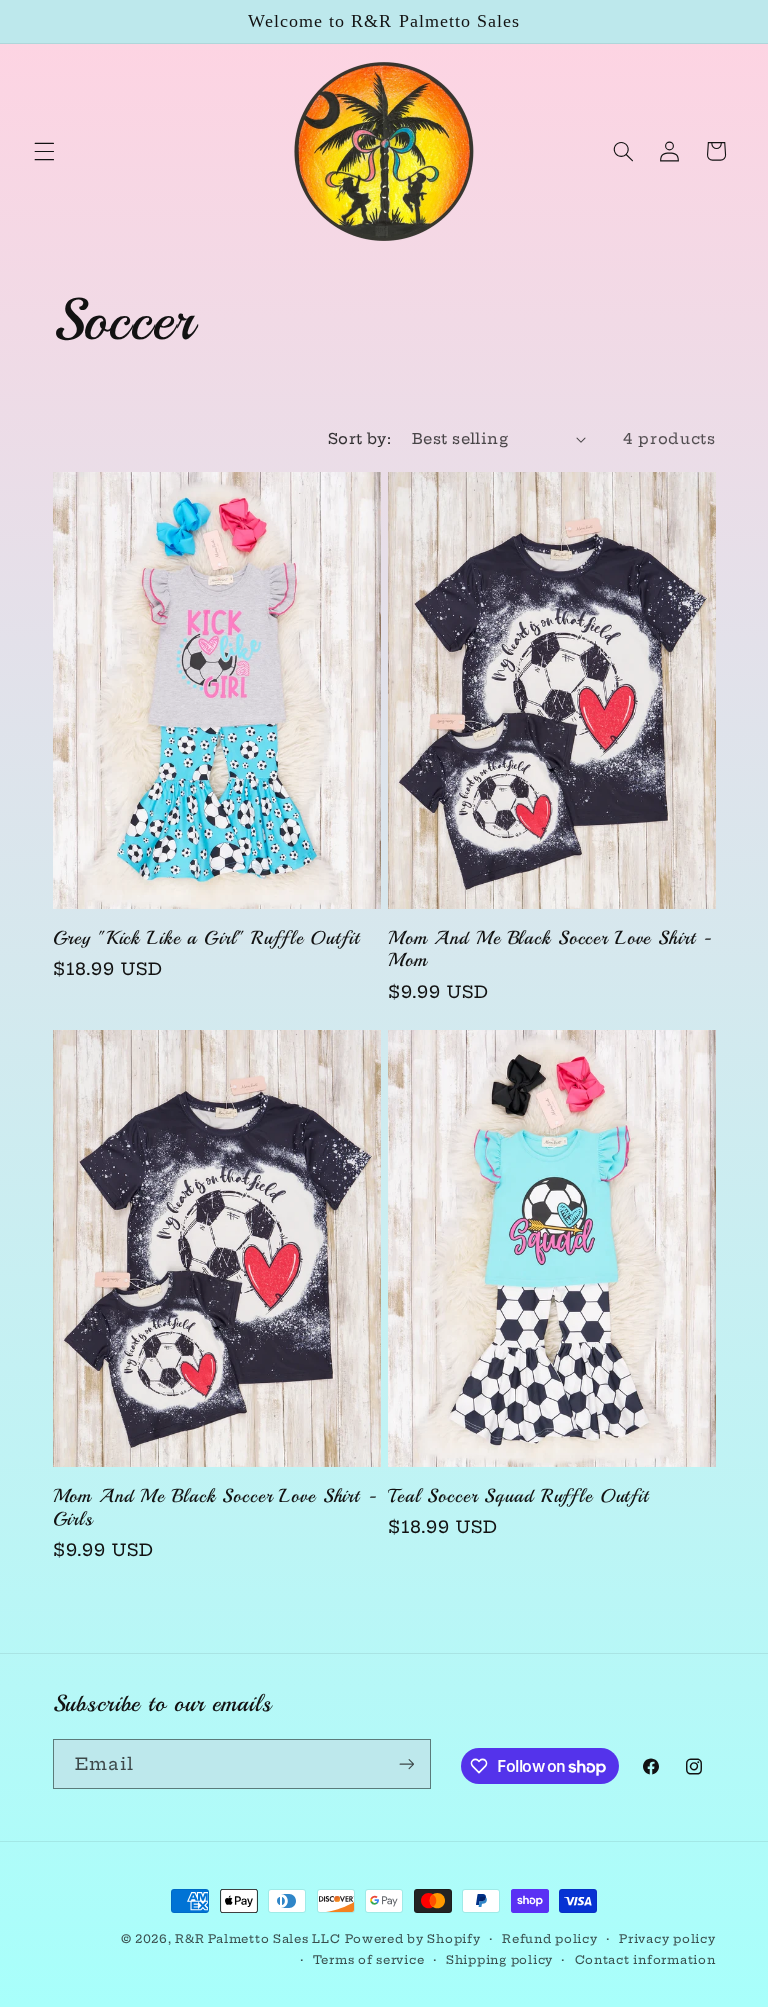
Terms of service (369, 1960)
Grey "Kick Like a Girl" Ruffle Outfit (206, 938)
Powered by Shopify (412, 1939)
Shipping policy (499, 1960)
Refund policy (550, 1939)
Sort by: (359, 438)
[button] (44, 151)
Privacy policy (667, 1939)
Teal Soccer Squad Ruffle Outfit (518, 1496)
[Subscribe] (406, 1763)
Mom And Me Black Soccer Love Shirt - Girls (215, 1508)
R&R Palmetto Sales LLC (257, 1939)
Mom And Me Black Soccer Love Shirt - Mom (550, 950)
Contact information (645, 1960)
